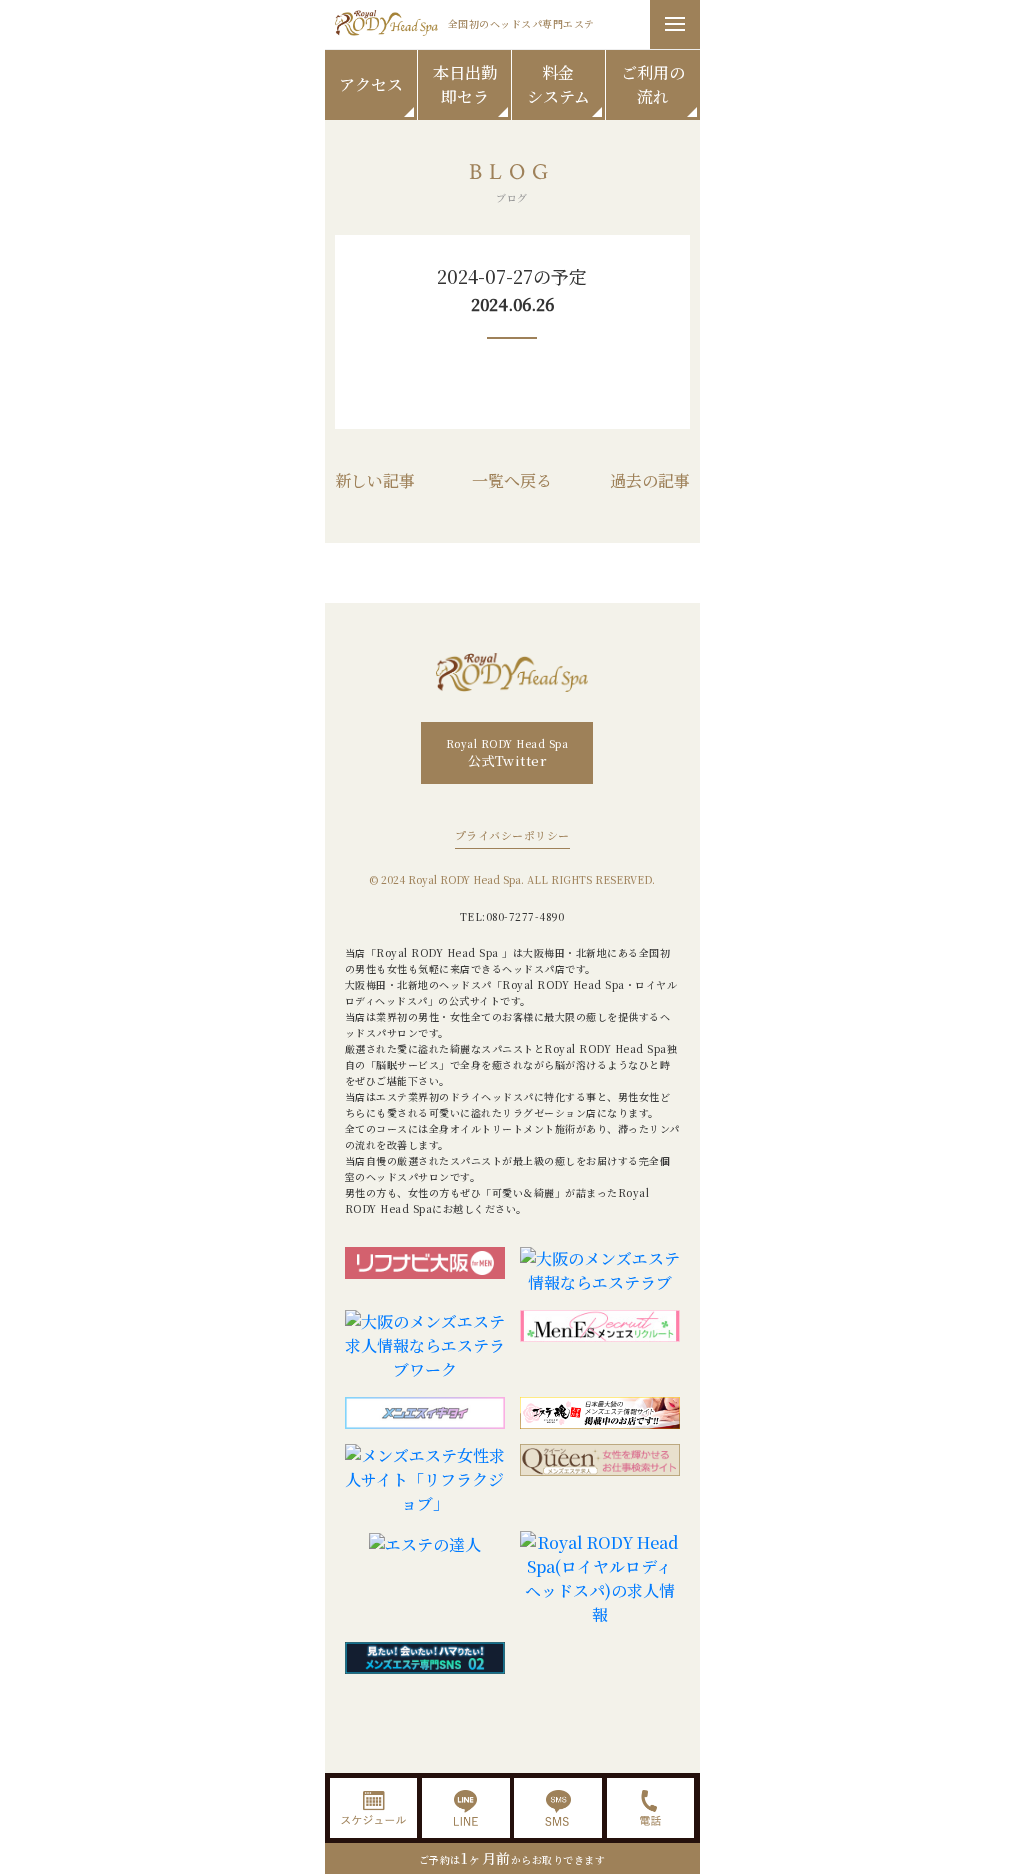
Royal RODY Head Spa (507, 753)
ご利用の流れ (653, 84)
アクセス (371, 84)
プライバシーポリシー (512, 835)
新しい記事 (375, 480)
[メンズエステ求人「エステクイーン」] (600, 1480)
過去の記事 (650, 480)
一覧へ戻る (512, 480)
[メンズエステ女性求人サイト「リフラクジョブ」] (425, 1480)
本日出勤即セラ (465, 84)
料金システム (558, 84)
